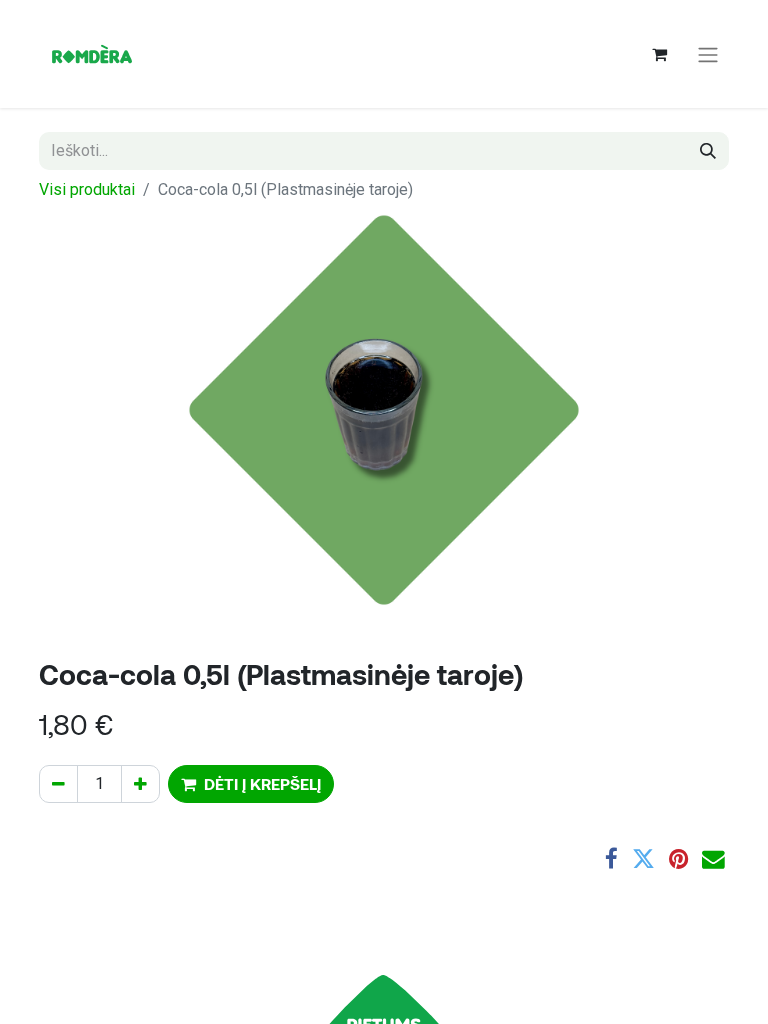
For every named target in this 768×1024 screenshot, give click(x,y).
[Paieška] (708, 151)
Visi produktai (87, 189)
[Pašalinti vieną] (58, 784)
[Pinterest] (678, 859)
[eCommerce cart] (659, 54)
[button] (251, 784)
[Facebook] (611, 859)
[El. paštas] (713, 859)
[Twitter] (643, 859)
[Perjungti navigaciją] (708, 54)
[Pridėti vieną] (140, 784)
